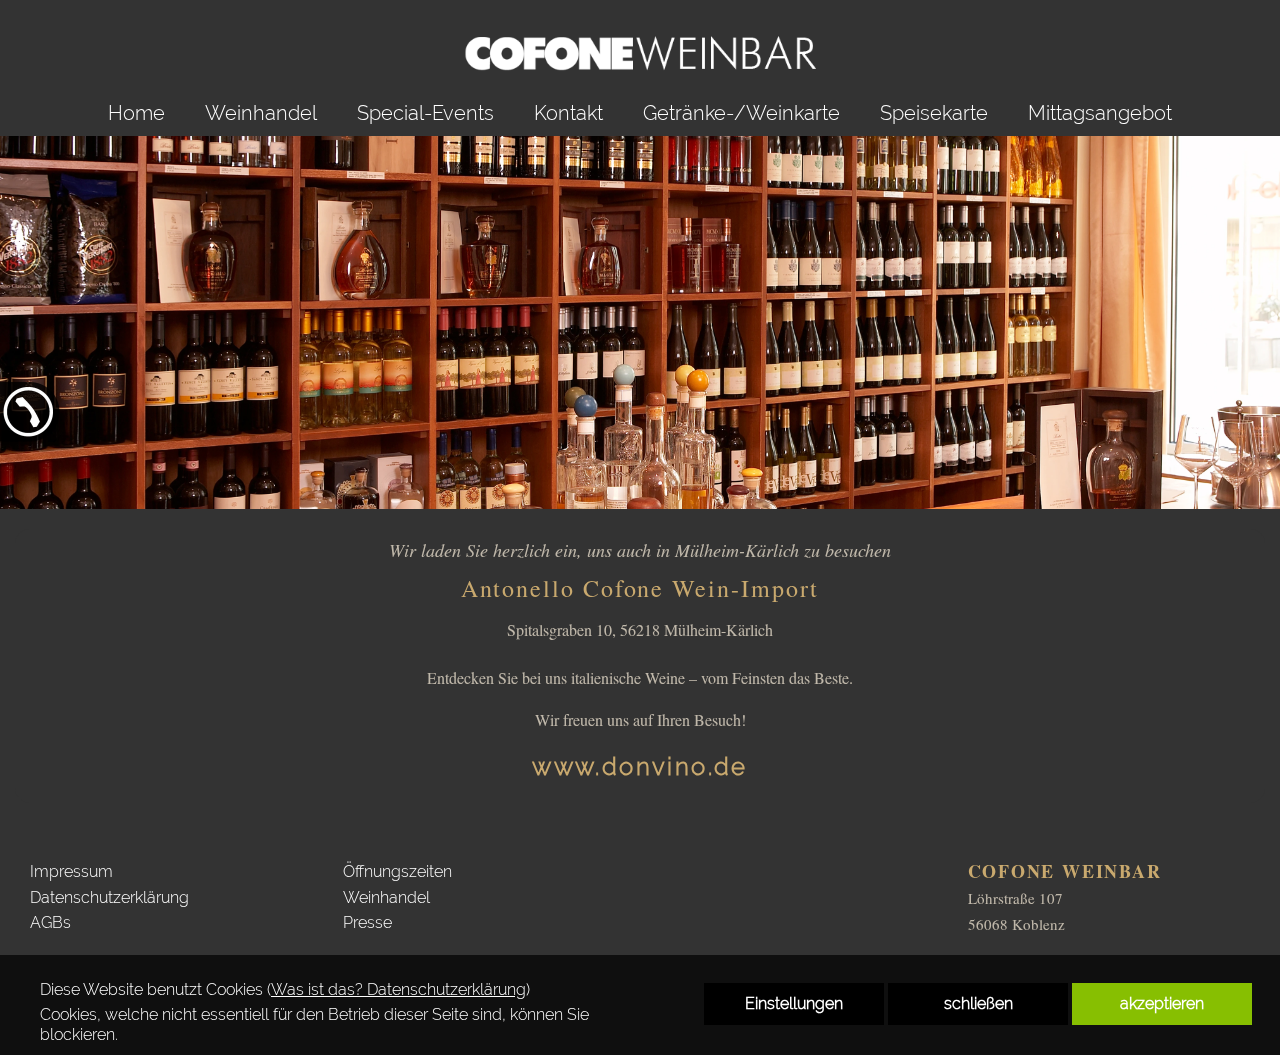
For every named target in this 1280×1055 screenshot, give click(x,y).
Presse (367, 922)
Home (136, 113)
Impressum (71, 871)
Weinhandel (261, 113)
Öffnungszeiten (397, 871)
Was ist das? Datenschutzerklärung (398, 989)
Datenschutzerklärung (109, 897)
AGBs (50, 922)
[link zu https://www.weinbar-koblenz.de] (639, 45)
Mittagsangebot (1100, 113)
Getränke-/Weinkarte (741, 113)
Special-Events (425, 113)
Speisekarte (934, 113)
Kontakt (568, 113)
